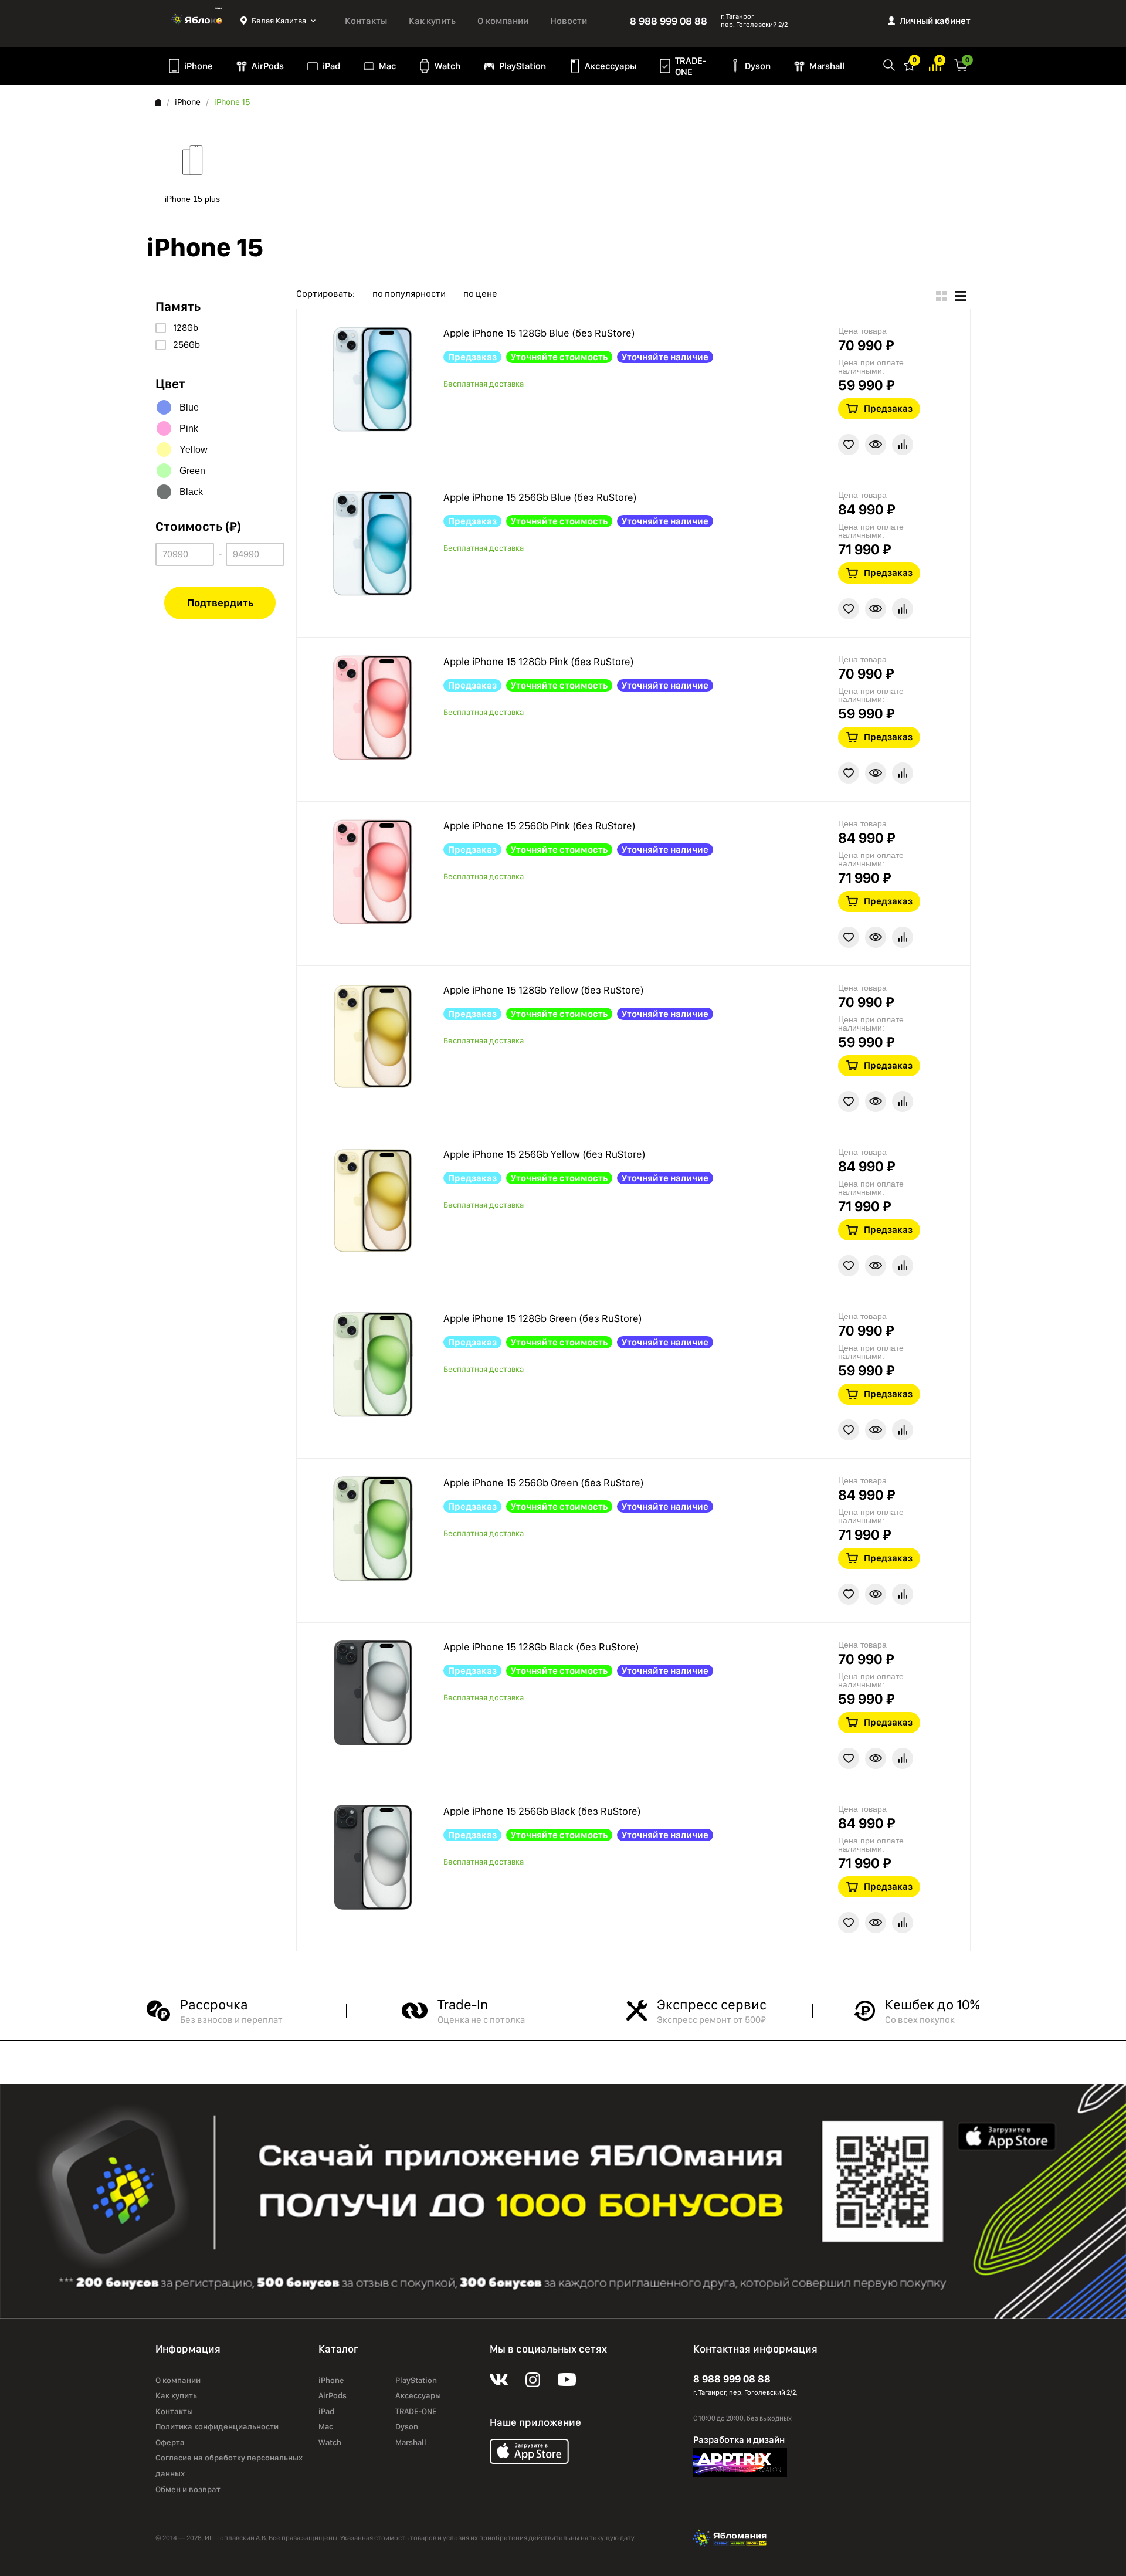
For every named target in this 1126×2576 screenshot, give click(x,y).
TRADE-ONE (691, 66)
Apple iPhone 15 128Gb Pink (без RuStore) (539, 661)
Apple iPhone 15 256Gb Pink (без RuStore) (540, 826)
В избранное (849, 445)
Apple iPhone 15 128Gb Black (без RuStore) (541, 1647)
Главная (158, 102)
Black (191, 492)
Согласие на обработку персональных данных (229, 2465)
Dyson (758, 66)
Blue (189, 407)
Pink (189, 428)
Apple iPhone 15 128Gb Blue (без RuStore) (539, 333)
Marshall (827, 66)
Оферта (170, 2442)
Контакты (366, 21)
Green (192, 471)
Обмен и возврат (188, 2489)
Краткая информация (876, 445)
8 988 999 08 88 (669, 21)
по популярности (409, 294)
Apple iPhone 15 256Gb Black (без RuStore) (542, 1811)
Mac (387, 66)
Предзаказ (888, 409)
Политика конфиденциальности (217, 2426)
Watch (447, 66)
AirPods (268, 66)
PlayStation (523, 66)
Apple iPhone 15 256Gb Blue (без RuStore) (540, 497)
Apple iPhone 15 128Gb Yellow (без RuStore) (544, 990)
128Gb (186, 328)
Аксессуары (611, 66)
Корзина (961, 64)
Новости (569, 21)
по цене (480, 294)
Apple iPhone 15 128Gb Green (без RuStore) (543, 1318)
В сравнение (903, 445)
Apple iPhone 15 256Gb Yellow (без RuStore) (545, 1154)
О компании (503, 21)
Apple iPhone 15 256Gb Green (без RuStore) (544, 1482)
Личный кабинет (935, 21)
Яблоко (198, 21)
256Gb (186, 345)
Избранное (910, 64)
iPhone (199, 66)
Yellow (194, 450)
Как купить (432, 21)
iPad (331, 66)
